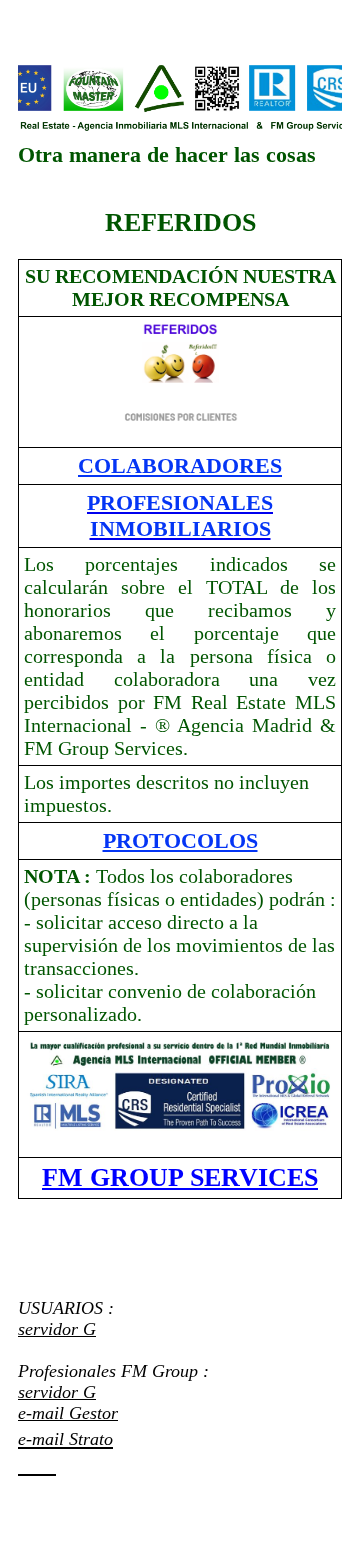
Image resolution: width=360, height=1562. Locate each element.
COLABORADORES (180, 465)
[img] (180, 97)
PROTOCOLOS (180, 840)
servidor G (57, 1329)
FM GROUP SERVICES (180, 1177)
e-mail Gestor (68, 1413)
